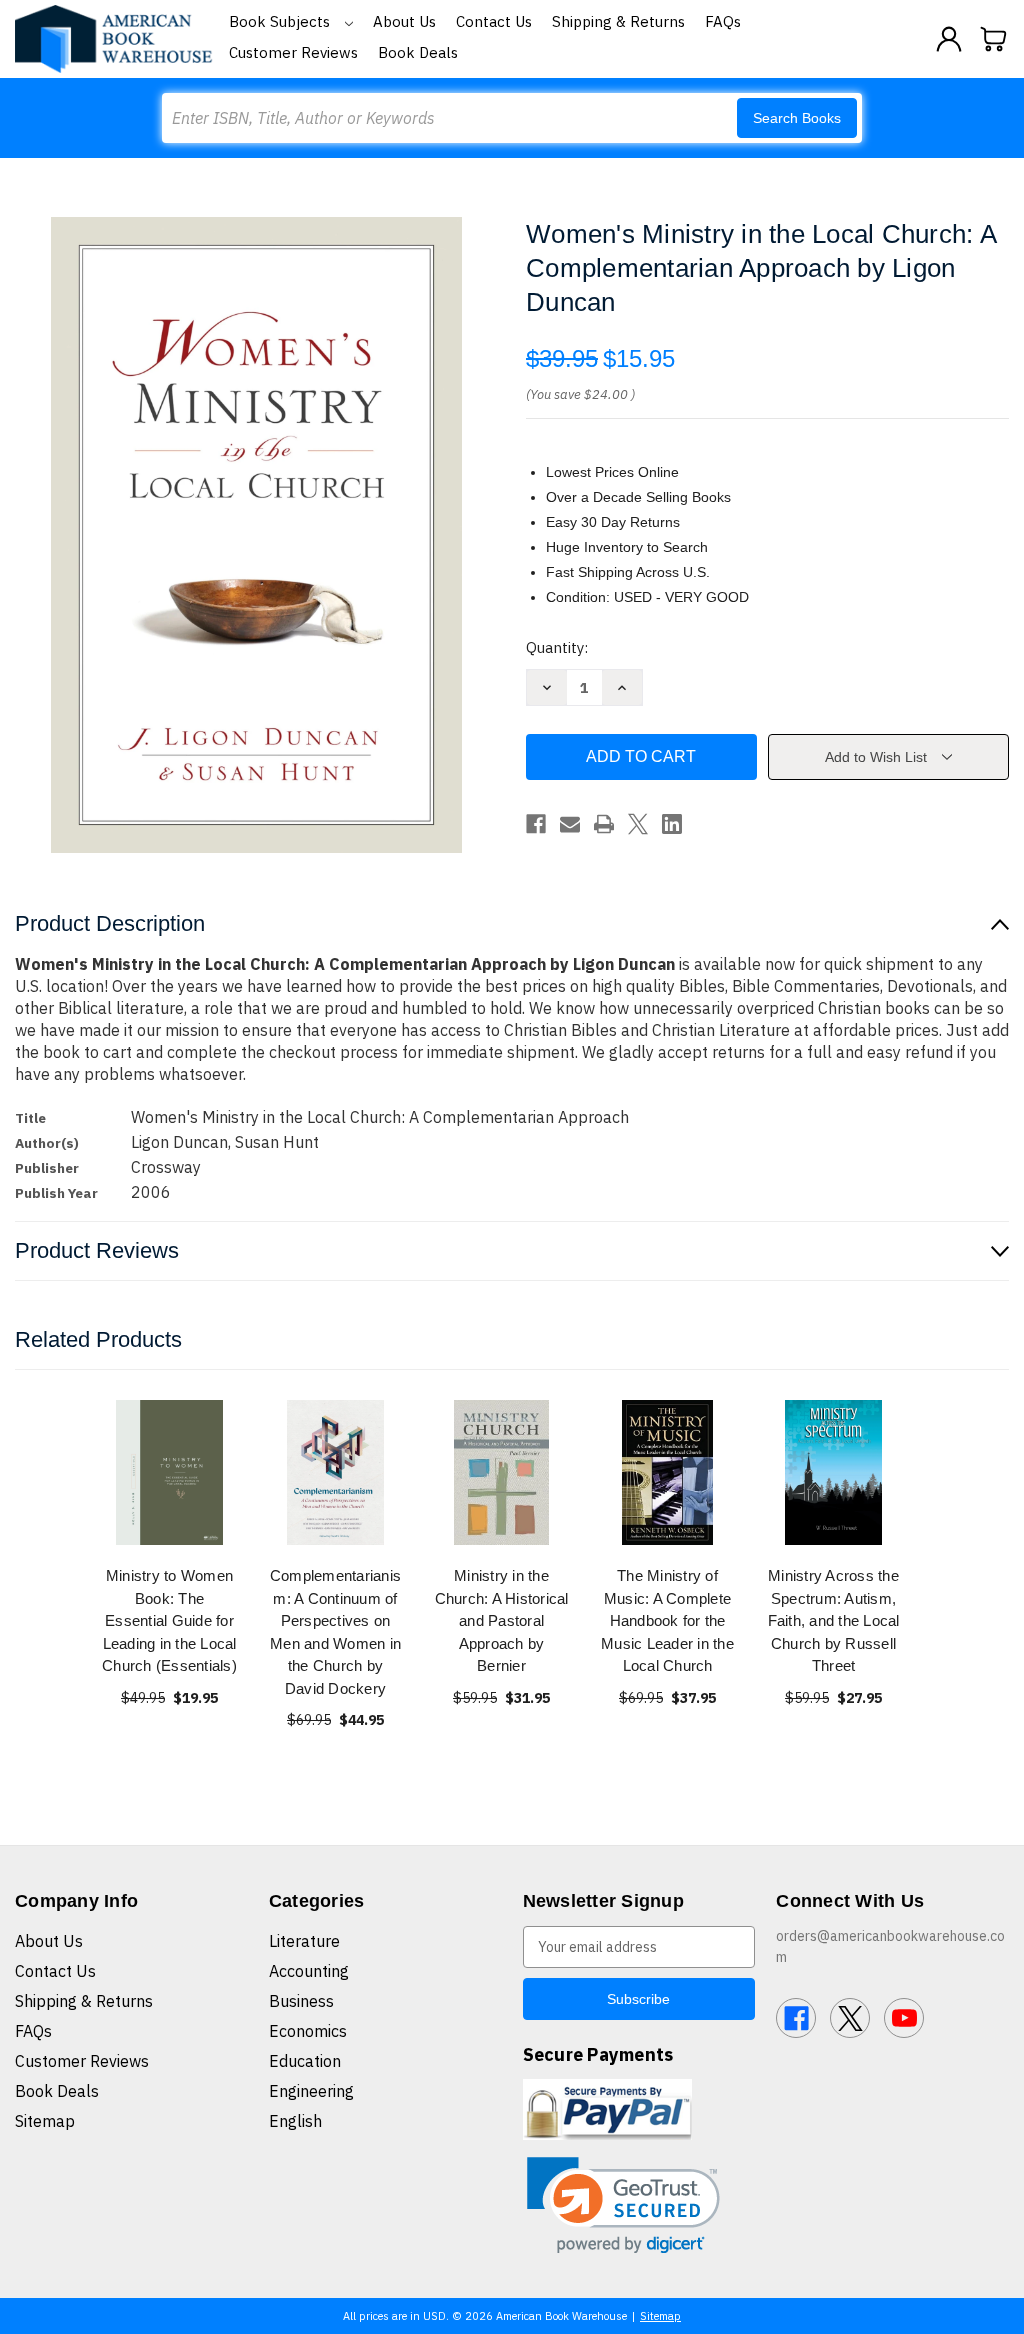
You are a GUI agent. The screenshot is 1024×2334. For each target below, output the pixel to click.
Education (305, 2061)
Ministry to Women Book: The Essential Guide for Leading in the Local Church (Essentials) (169, 1620)
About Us (404, 21)
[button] (623, 2205)
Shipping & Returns (618, 21)
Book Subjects (281, 21)
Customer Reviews (293, 52)
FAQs (723, 21)
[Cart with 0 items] (994, 39)
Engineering (311, 2091)
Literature (304, 1941)
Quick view (170, 1472)
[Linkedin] (672, 824)
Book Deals (418, 52)
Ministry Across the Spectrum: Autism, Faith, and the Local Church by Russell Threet (834, 1620)
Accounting (309, 1971)
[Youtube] (904, 2018)
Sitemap (45, 2121)
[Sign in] (949, 39)
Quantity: (557, 647)
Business (301, 2001)
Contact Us (494, 21)
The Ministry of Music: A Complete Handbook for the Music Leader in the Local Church (667, 1620)
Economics (308, 2031)
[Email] (570, 824)
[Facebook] (536, 824)
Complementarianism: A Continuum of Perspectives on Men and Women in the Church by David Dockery (335, 1632)
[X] (638, 824)
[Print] (604, 824)
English (295, 2121)
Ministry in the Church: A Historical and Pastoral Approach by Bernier (502, 1620)
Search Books (797, 118)
